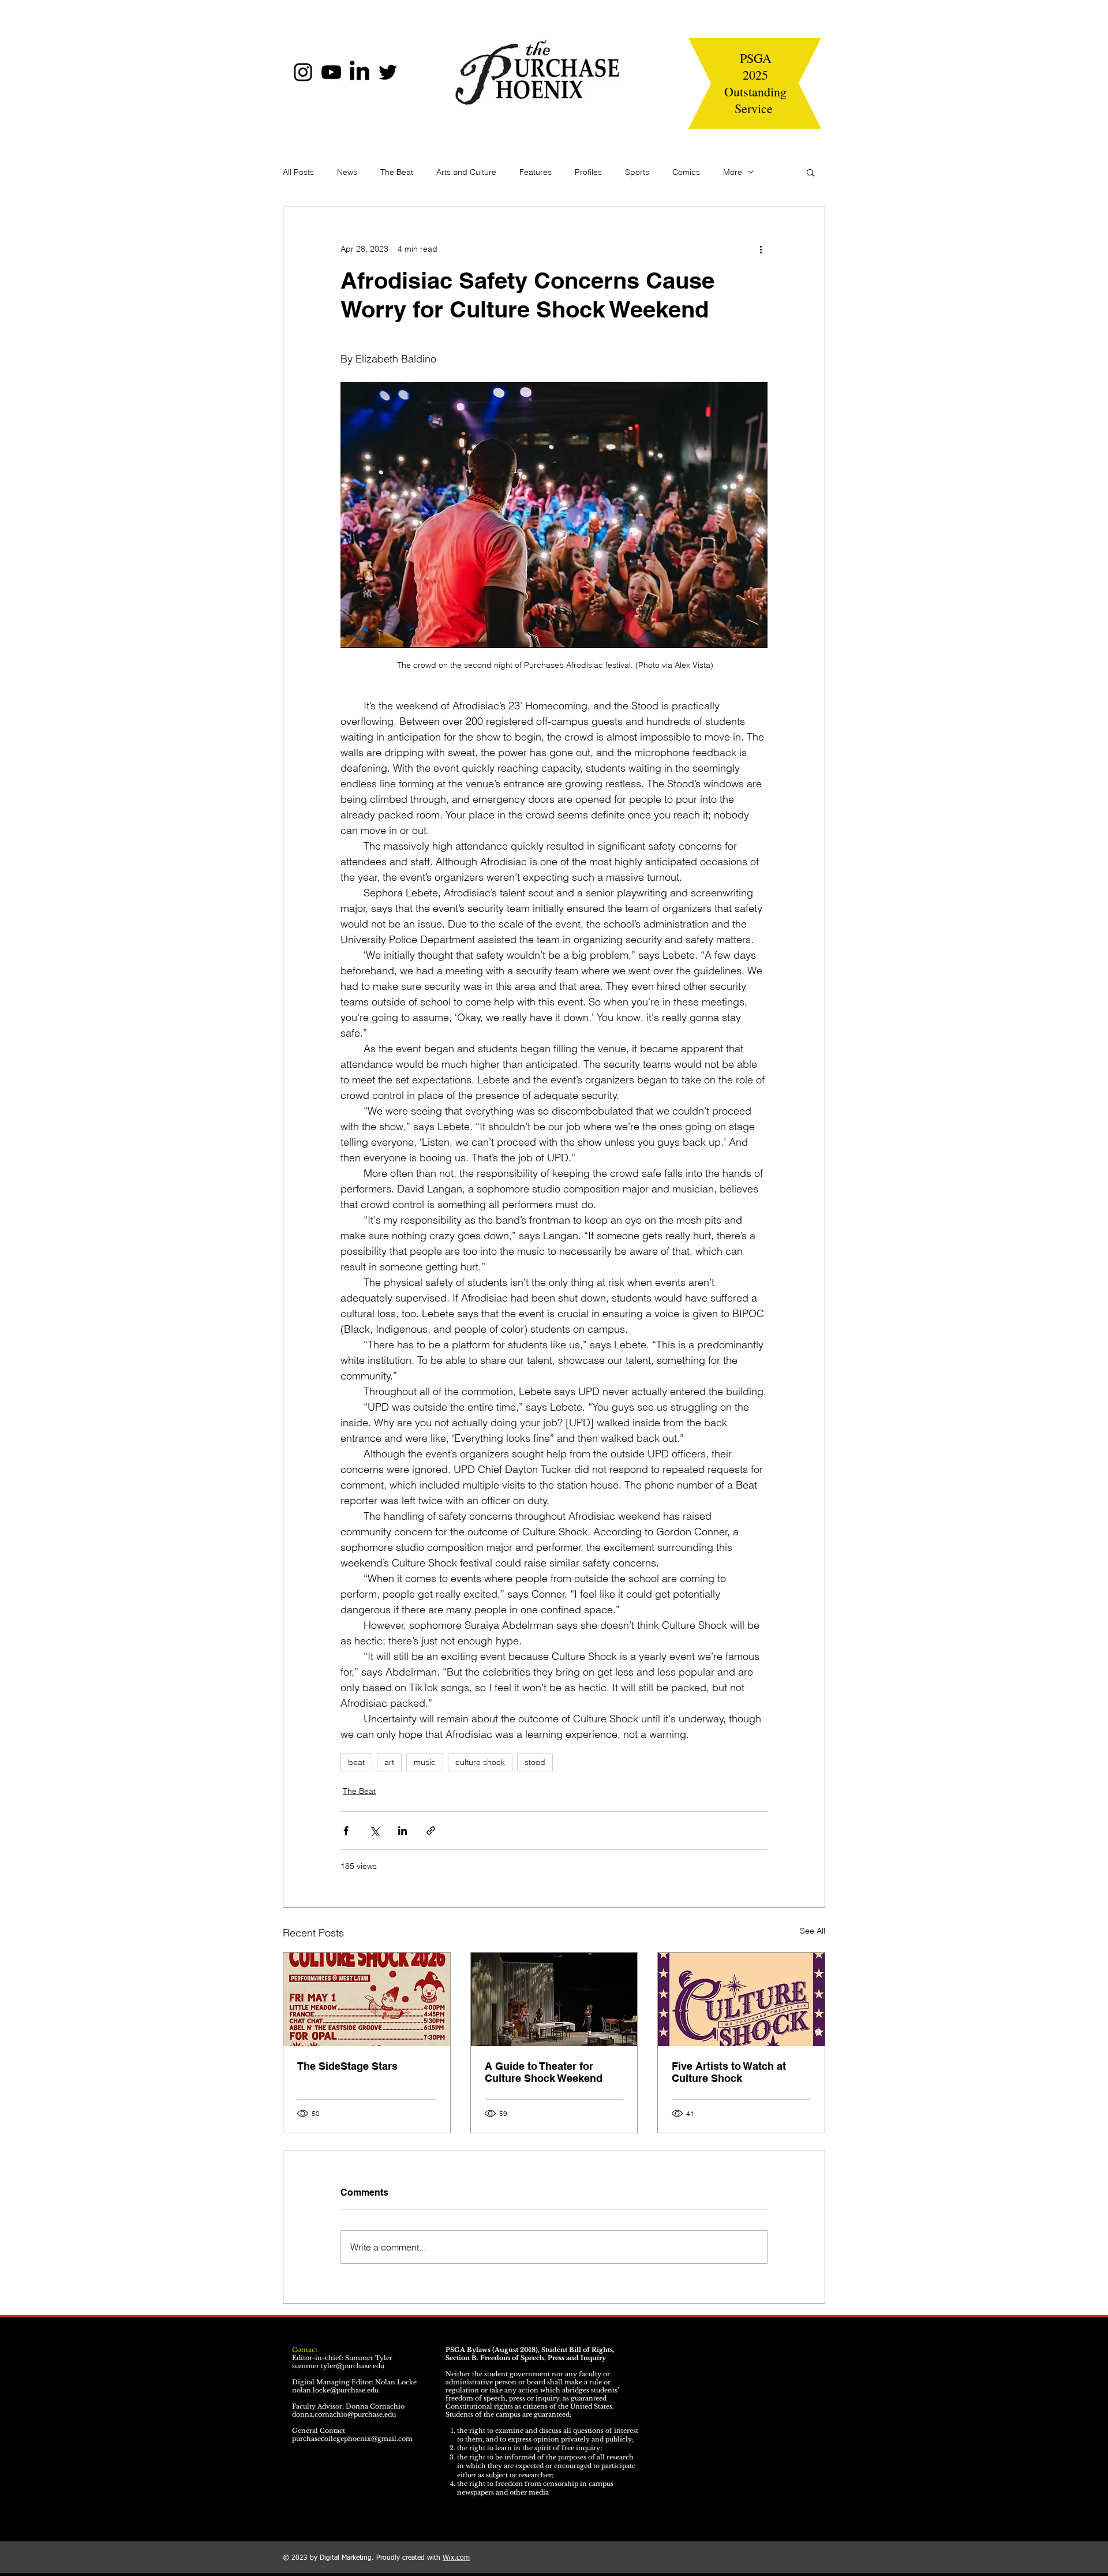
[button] (811, 172)
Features (536, 172)
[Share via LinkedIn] (403, 1831)
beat (356, 1762)
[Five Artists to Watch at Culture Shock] (741, 1999)
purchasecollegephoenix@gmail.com (352, 2439)
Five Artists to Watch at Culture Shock (729, 2072)
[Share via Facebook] (346, 1831)
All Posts (298, 172)
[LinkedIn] (360, 72)
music (425, 1762)
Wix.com (456, 2558)
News (347, 172)
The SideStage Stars (347, 2066)
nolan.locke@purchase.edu (335, 2390)
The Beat (397, 172)
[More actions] (761, 249)
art (389, 1762)
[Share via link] (431, 1831)
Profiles (588, 172)
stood (535, 1762)
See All (813, 1931)
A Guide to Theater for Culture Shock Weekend (544, 2072)
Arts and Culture (466, 172)
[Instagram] (303, 72)
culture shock (480, 1762)
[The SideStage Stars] (367, 1999)
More (733, 172)
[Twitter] (388, 72)
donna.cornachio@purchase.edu (344, 2414)
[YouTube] (331, 72)
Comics (686, 172)
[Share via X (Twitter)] (374, 1831)
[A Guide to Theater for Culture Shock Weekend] (554, 1999)
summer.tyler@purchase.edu (338, 2366)
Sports (637, 172)
